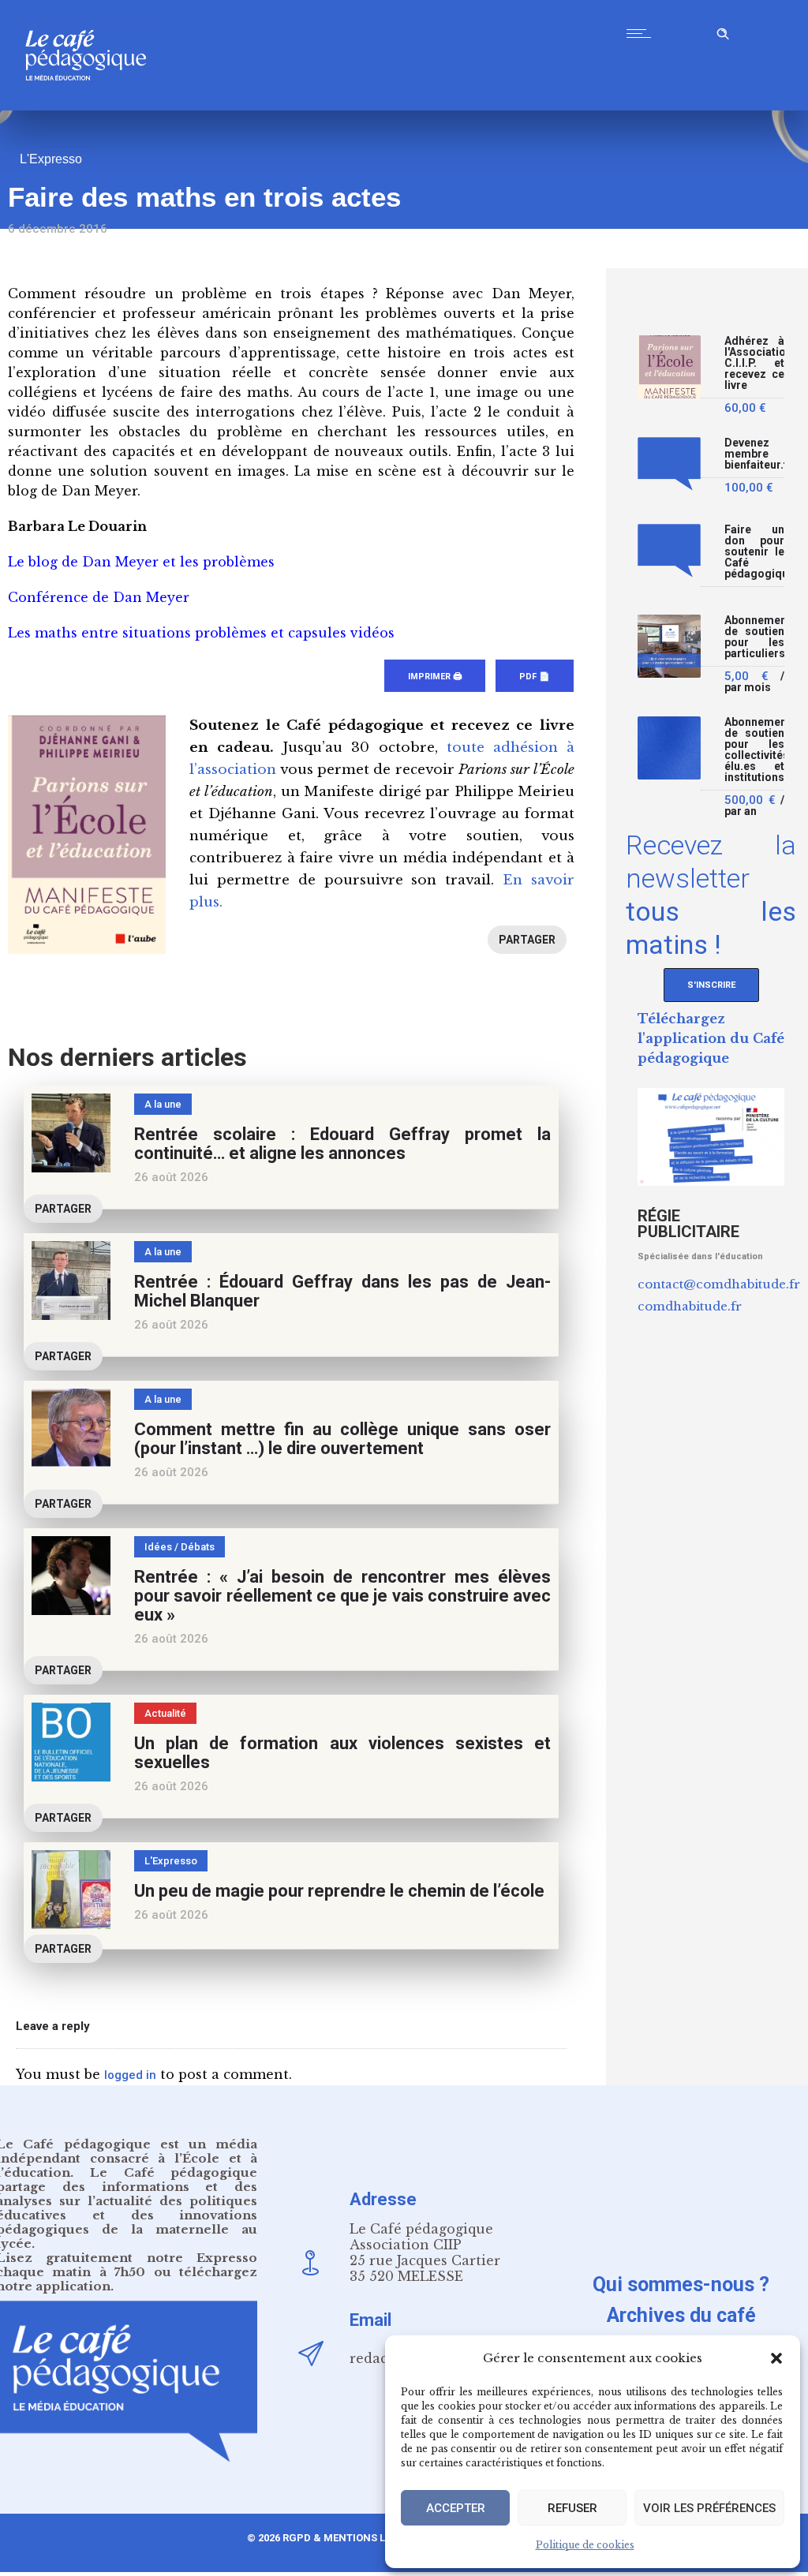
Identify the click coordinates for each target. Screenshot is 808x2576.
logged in (130, 2075)
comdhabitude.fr (690, 1306)
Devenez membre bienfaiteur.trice (754, 454)
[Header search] (723, 31)
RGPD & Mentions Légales (353, 2538)
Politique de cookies (585, 2545)
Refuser (572, 2508)
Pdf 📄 (535, 677)
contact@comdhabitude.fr (719, 1284)
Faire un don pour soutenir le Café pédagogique (754, 552)
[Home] (92, 106)
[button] (776, 2358)
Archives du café (681, 2315)
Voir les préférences (709, 2508)
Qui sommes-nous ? (681, 2284)
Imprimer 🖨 (435, 677)
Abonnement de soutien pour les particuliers (754, 637)
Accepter (456, 2508)
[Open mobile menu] (642, 33)
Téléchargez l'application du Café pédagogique (711, 1038)
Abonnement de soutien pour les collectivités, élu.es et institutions (754, 750)
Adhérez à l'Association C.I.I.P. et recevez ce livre (754, 363)
